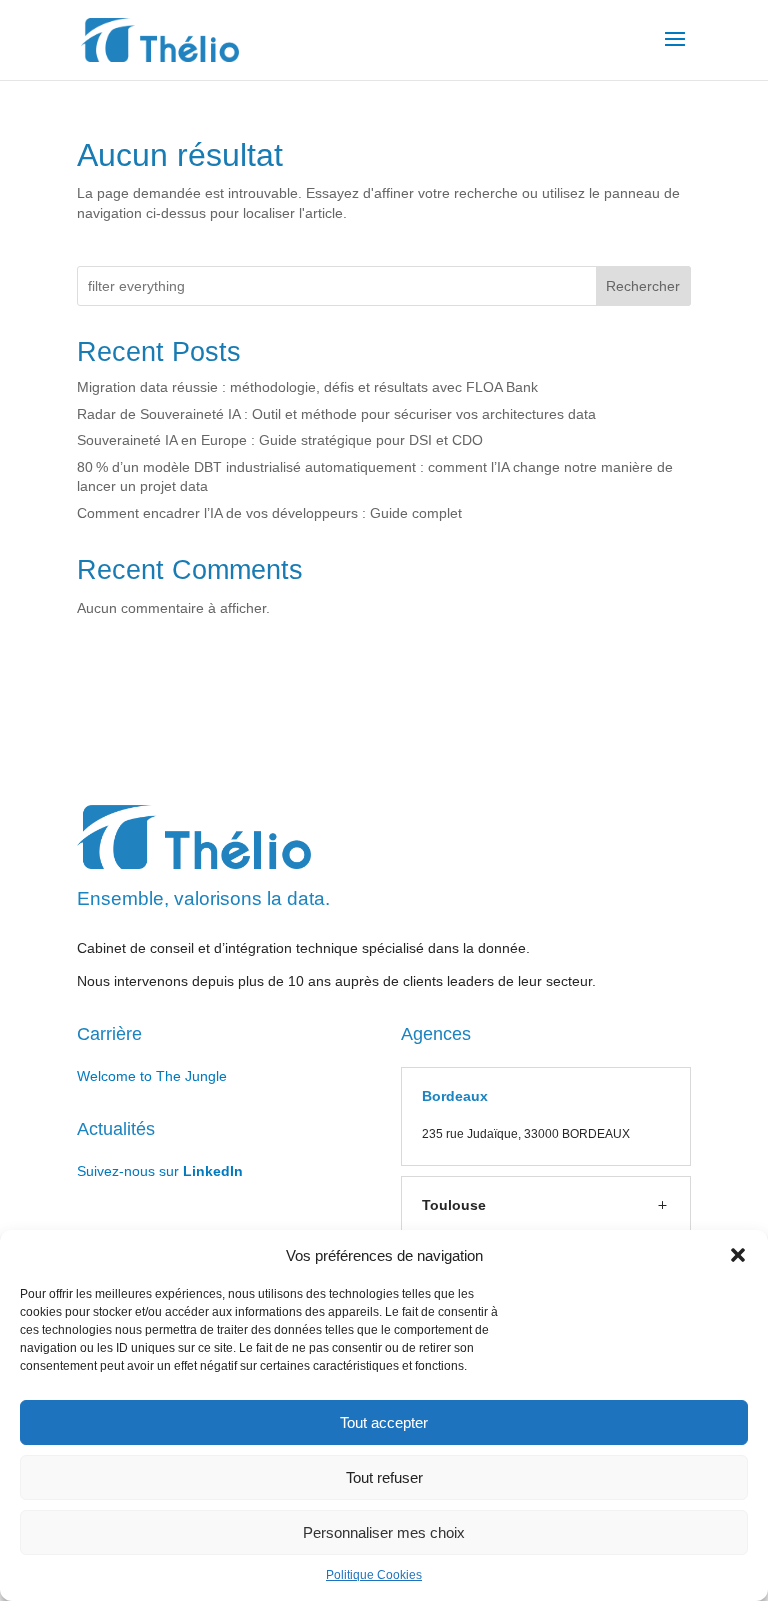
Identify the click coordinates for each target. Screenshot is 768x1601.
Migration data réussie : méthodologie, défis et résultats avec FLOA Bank (307, 387)
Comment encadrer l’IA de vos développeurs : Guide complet (269, 513)
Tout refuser (384, 1477)
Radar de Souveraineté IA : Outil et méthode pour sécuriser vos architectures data (336, 414)
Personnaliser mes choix (384, 1532)
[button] (738, 1255)
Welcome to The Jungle (152, 1076)
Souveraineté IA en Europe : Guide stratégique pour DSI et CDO (280, 440)
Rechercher (643, 286)
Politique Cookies (374, 1575)
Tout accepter (384, 1422)
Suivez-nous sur (160, 1171)
